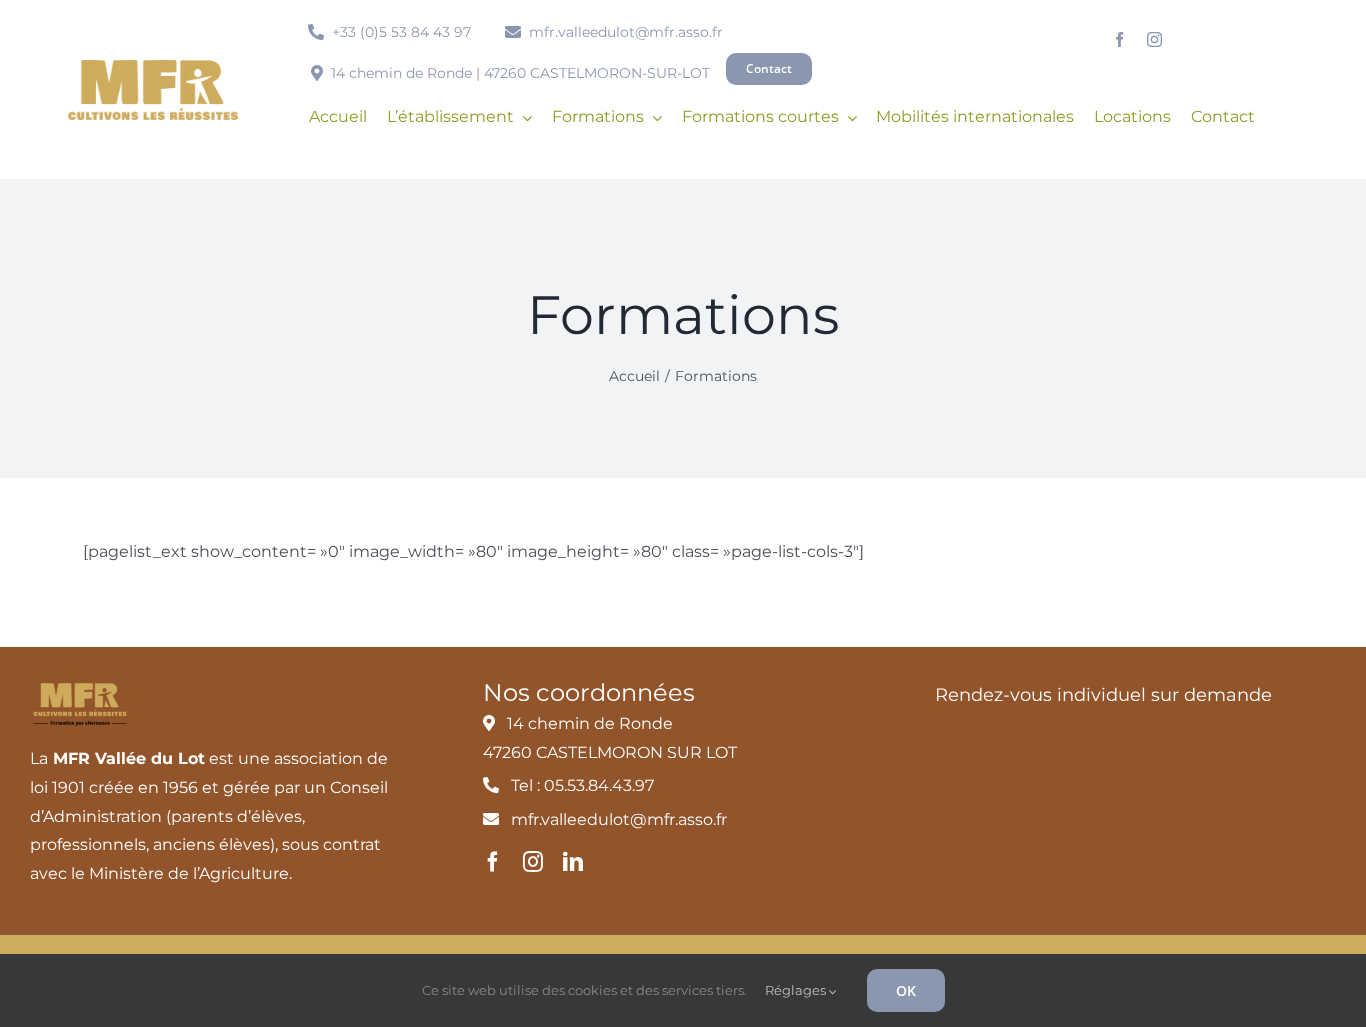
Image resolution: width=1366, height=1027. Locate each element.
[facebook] (1119, 39)
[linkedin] (573, 862)
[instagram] (1154, 39)
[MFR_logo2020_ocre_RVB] (153, 67)
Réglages (797, 990)
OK (906, 990)
